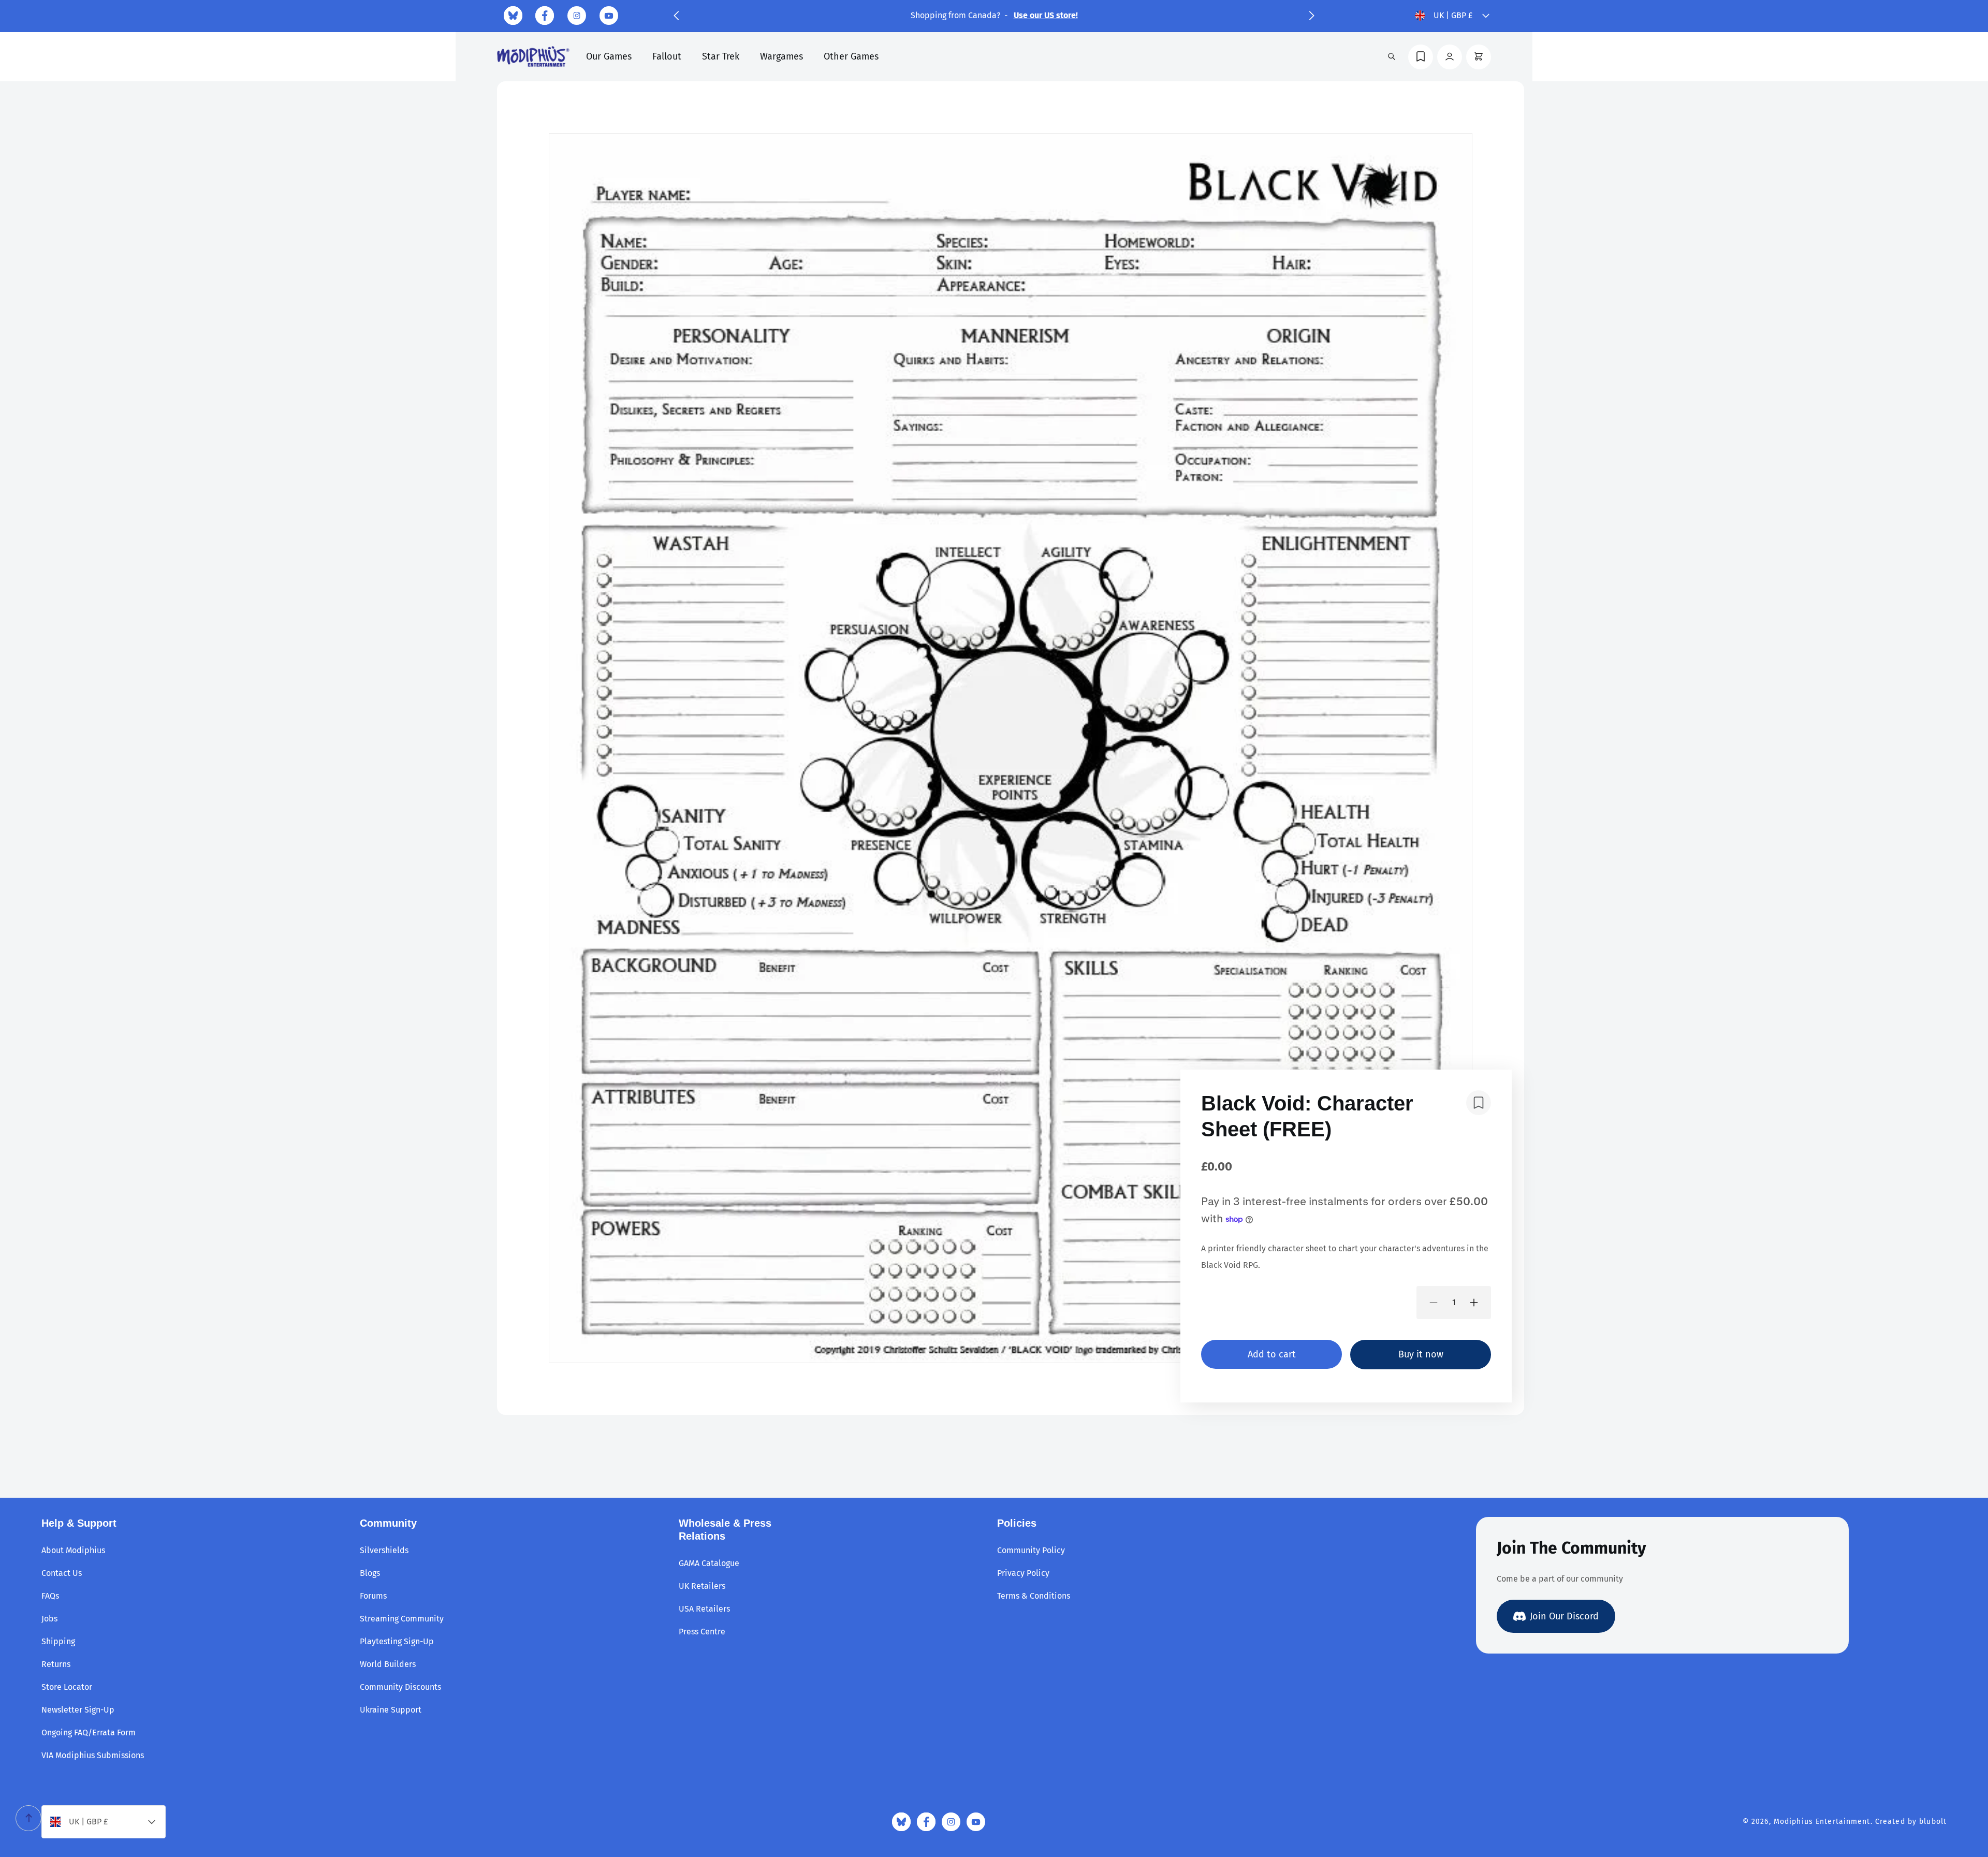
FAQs (50, 1596)
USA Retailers (704, 1609)
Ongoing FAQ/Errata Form (89, 1732)
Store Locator (67, 1687)
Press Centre (702, 1632)
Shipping (58, 1641)
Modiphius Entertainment (1822, 1822)
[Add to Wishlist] (1479, 1103)
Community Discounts (400, 1687)
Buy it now (1421, 1354)
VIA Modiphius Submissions (93, 1755)
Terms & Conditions (1034, 1596)
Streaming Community (402, 1619)
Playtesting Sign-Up (397, 1641)
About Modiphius (73, 1550)
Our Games (609, 56)
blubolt (1933, 1822)
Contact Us (62, 1573)
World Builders (388, 1664)
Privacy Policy (1023, 1573)
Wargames (781, 56)
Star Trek (721, 56)
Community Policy (1031, 1550)
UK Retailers (702, 1586)
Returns (56, 1664)
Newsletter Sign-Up (78, 1710)
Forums (373, 1596)
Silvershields (384, 1550)
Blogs (370, 1573)
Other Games (851, 56)
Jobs (49, 1619)
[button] (676, 16)
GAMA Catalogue (709, 1563)
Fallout (667, 56)
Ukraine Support (391, 1710)
